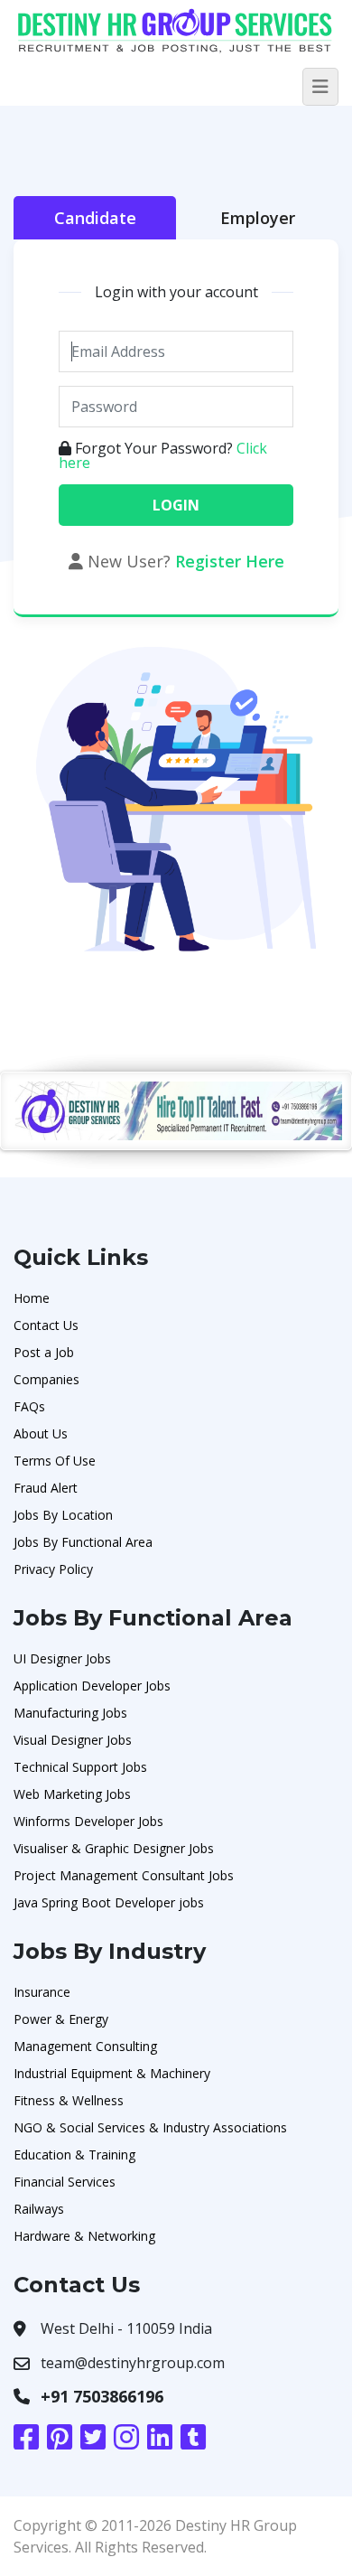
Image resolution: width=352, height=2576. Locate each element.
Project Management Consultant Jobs (124, 1875)
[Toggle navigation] (320, 87)
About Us (41, 1433)
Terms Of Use (55, 1461)
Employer (258, 218)
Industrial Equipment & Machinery (112, 2073)
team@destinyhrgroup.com (133, 2363)
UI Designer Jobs (62, 1658)
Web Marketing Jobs (72, 1794)
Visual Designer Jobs (73, 1740)
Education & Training (74, 2154)
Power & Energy (61, 2019)
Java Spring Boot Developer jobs (109, 1902)
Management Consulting (85, 2046)
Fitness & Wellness (69, 2100)
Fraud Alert (46, 1488)
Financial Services (65, 2182)
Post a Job (44, 1352)
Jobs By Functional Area (83, 1542)
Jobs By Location (63, 1515)
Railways (39, 2209)
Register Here (230, 561)
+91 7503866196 (102, 2396)
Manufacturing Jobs (70, 1713)
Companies (46, 1379)
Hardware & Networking (84, 2236)
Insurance (42, 1992)
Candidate (95, 218)
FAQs (29, 1406)
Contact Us (46, 1325)
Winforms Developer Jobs (88, 1821)
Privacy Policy (53, 1569)
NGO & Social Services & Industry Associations (150, 2127)
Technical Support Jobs (80, 1767)
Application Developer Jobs (92, 1686)
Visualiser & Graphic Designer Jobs (114, 1848)
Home (32, 1298)
